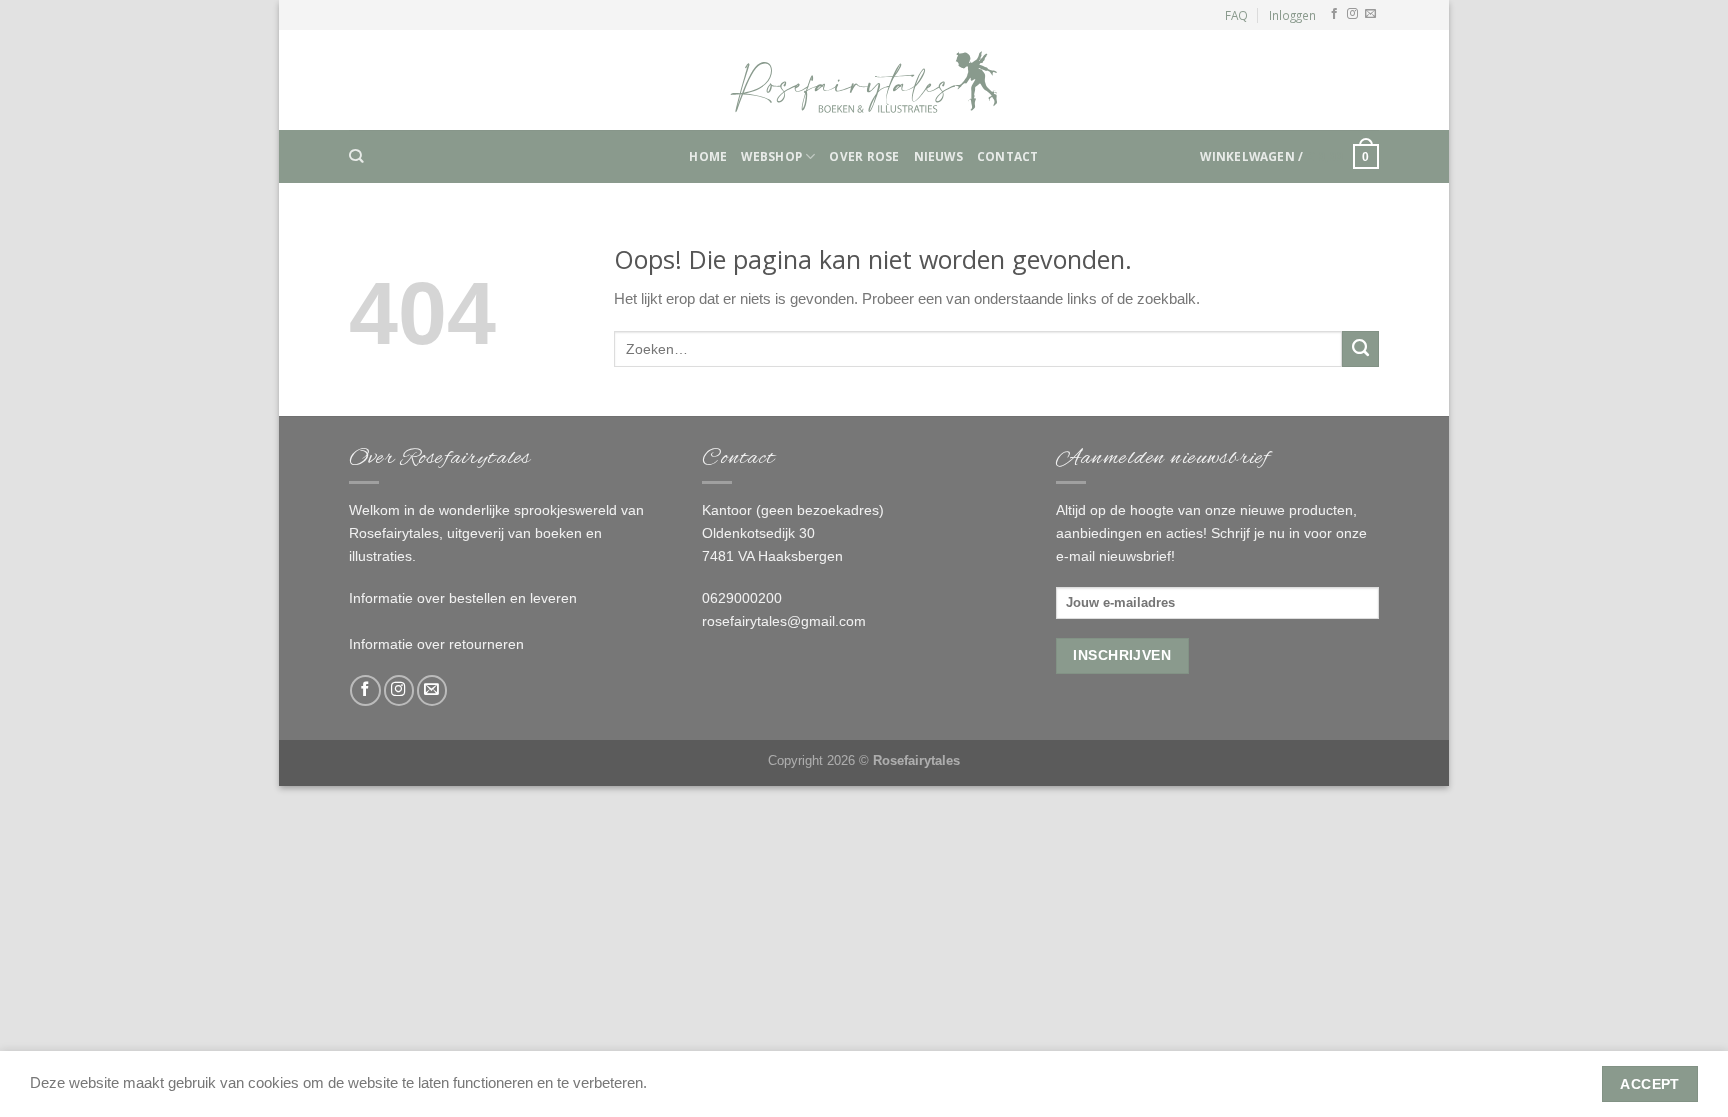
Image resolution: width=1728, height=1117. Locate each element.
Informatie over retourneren (436, 644)
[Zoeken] (356, 156)
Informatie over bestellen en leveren (463, 598)
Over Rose (864, 156)
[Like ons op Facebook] (1334, 14)
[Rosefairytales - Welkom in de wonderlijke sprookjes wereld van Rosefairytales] (864, 80)
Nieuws (938, 156)
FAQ (1236, 15)
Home (708, 156)
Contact (1008, 156)
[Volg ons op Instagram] (1352, 14)
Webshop (771, 156)
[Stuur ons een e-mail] (1370, 14)
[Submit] (1360, 349)
